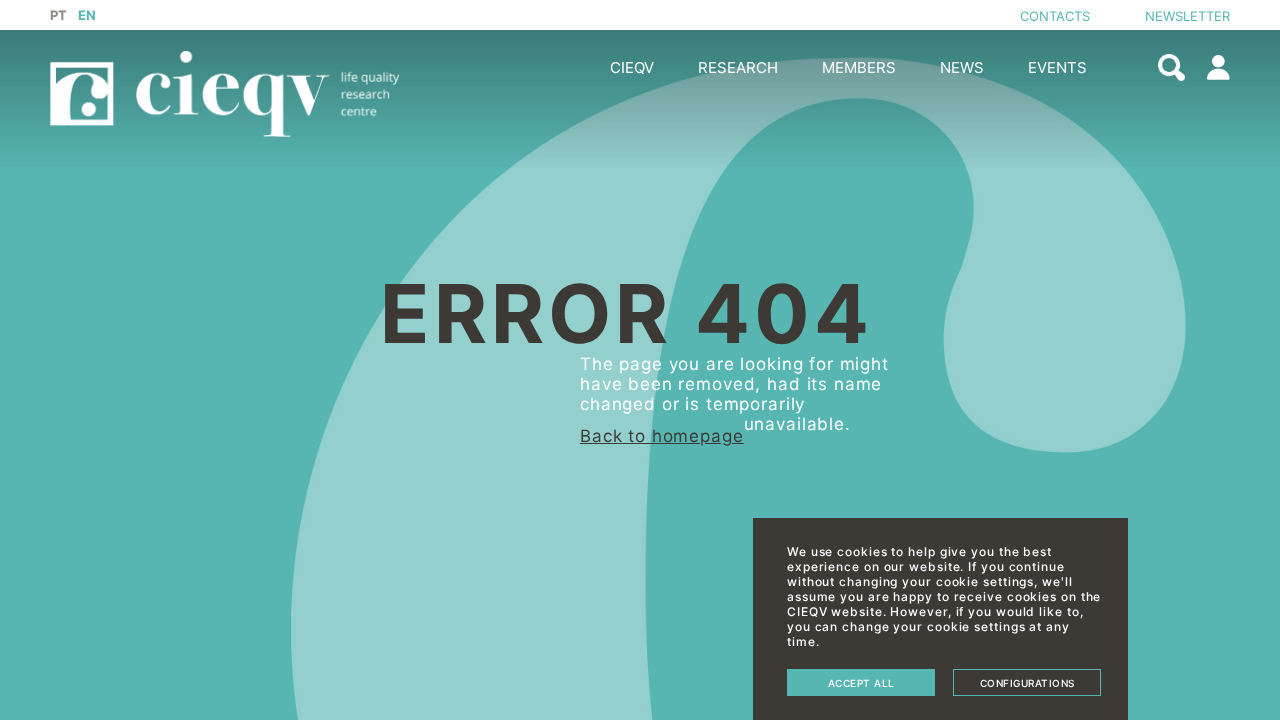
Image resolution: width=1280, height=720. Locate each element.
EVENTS (1057, 67)
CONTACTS (1055, 16)
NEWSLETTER (1187, 16)
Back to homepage (662, 436)
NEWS (962, 67)
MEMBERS (859, 67)
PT (59, 15)
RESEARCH (738, 67)
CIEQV (632, 67)
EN (87, 15)
